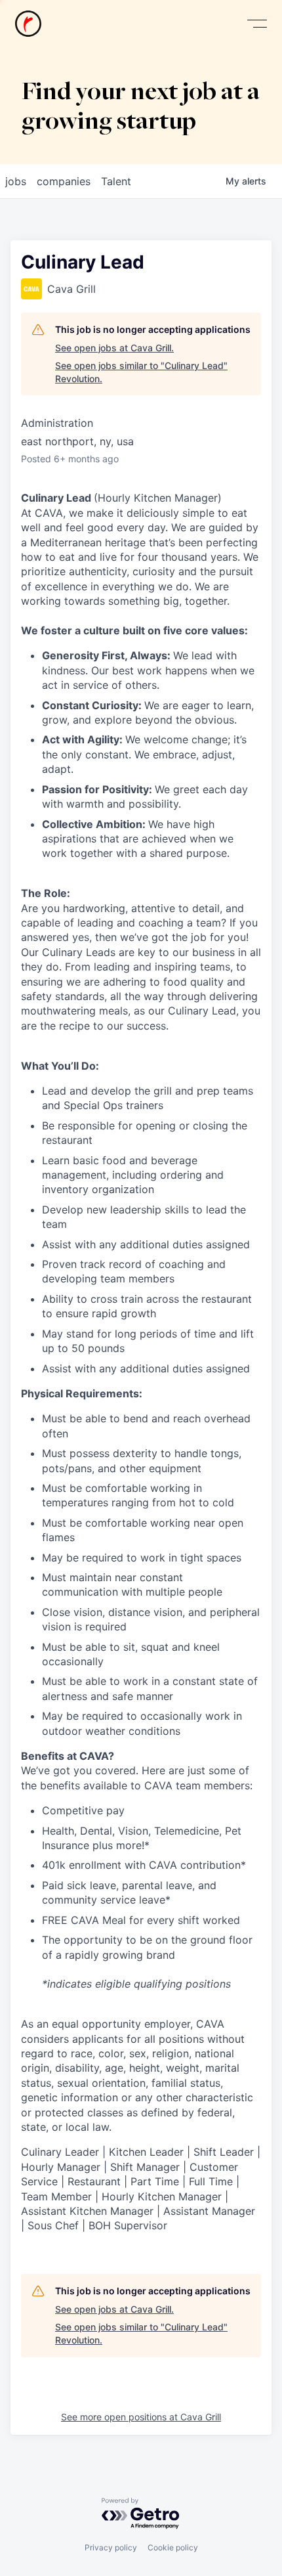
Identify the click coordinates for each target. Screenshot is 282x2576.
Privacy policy (111, 2547)
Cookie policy (173, 2547)
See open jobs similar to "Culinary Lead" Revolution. (141, 372)
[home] (28, 24)
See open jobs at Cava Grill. (114, 348)
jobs (16, 181)
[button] (257, 24)
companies (64, 181)
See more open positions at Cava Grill (141, 2417)
